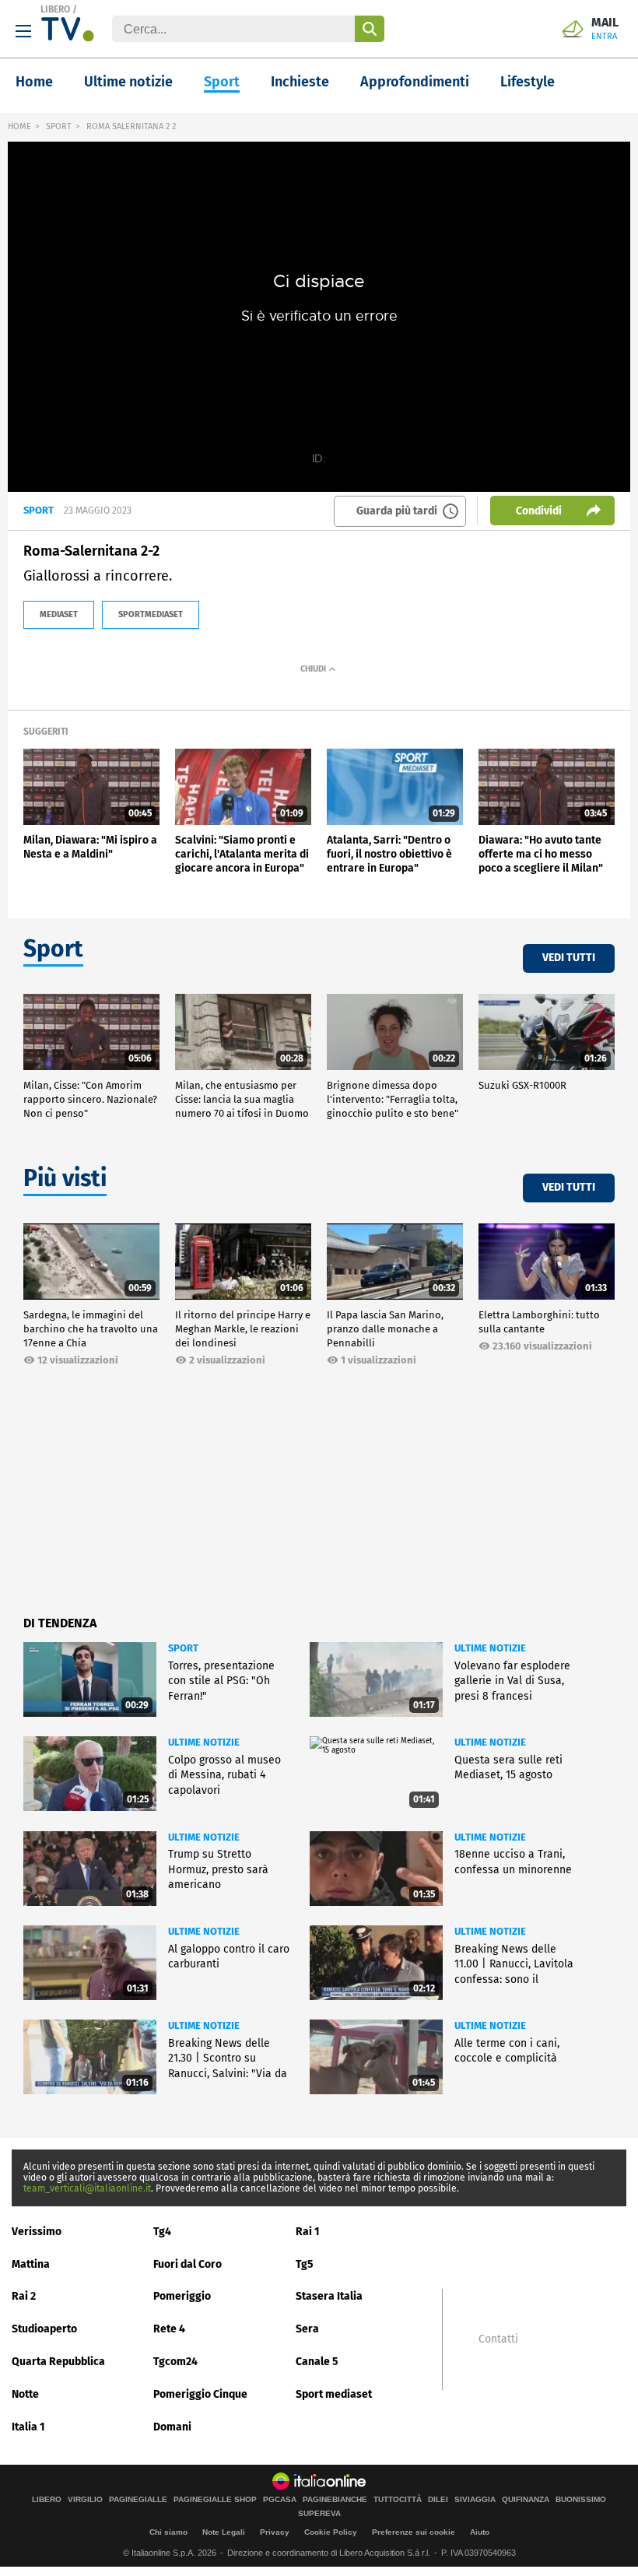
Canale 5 (317, 2362)
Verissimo (37, 2232)
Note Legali (224, 2532)
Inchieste (300, 82)
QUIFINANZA (526, 2500)
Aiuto (480, 2532)
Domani (172, 2427)
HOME (19, 126)
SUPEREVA (319, 2514)
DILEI (438, 2500)
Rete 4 (169, 2329)
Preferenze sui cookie (414, 2532)
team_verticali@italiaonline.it (87, 2188)
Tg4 (162, 2232)
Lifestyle (528, 82)
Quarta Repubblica (58, 2362)
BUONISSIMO (581, 2500)
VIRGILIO (85, 2500)
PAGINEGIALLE (138, 2500)
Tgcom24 (175, 2362)
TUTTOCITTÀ (398, 2500)
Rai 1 (308, 2232)
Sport (222, 82)
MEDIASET (59, 614)
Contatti (498, 2339)
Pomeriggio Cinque (200, 2394)
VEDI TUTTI (569, 958)
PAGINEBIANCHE (335, 2500)
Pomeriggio (182, 2296)
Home (34, 82)
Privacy (275, 2532)
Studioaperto (44, 2329)
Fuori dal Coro (188, 2264)
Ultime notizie (128, 82)
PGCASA (280, 2500)
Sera (307, 2329)
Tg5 (305, 2264)
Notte (25, 2394)
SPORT (59, 126)
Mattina (31, 2264)
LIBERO (55, 9)
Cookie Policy (331, 2532)
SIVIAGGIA (475, 2500)
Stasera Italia (329, 2296)
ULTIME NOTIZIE (490, 1648)
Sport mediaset (334, 2394)
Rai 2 (24, 2296)
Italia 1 (28, 2427)
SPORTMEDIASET (151, 614)
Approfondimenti (415, 82)
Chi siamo (168, 2532)
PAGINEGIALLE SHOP (215, 2500)
